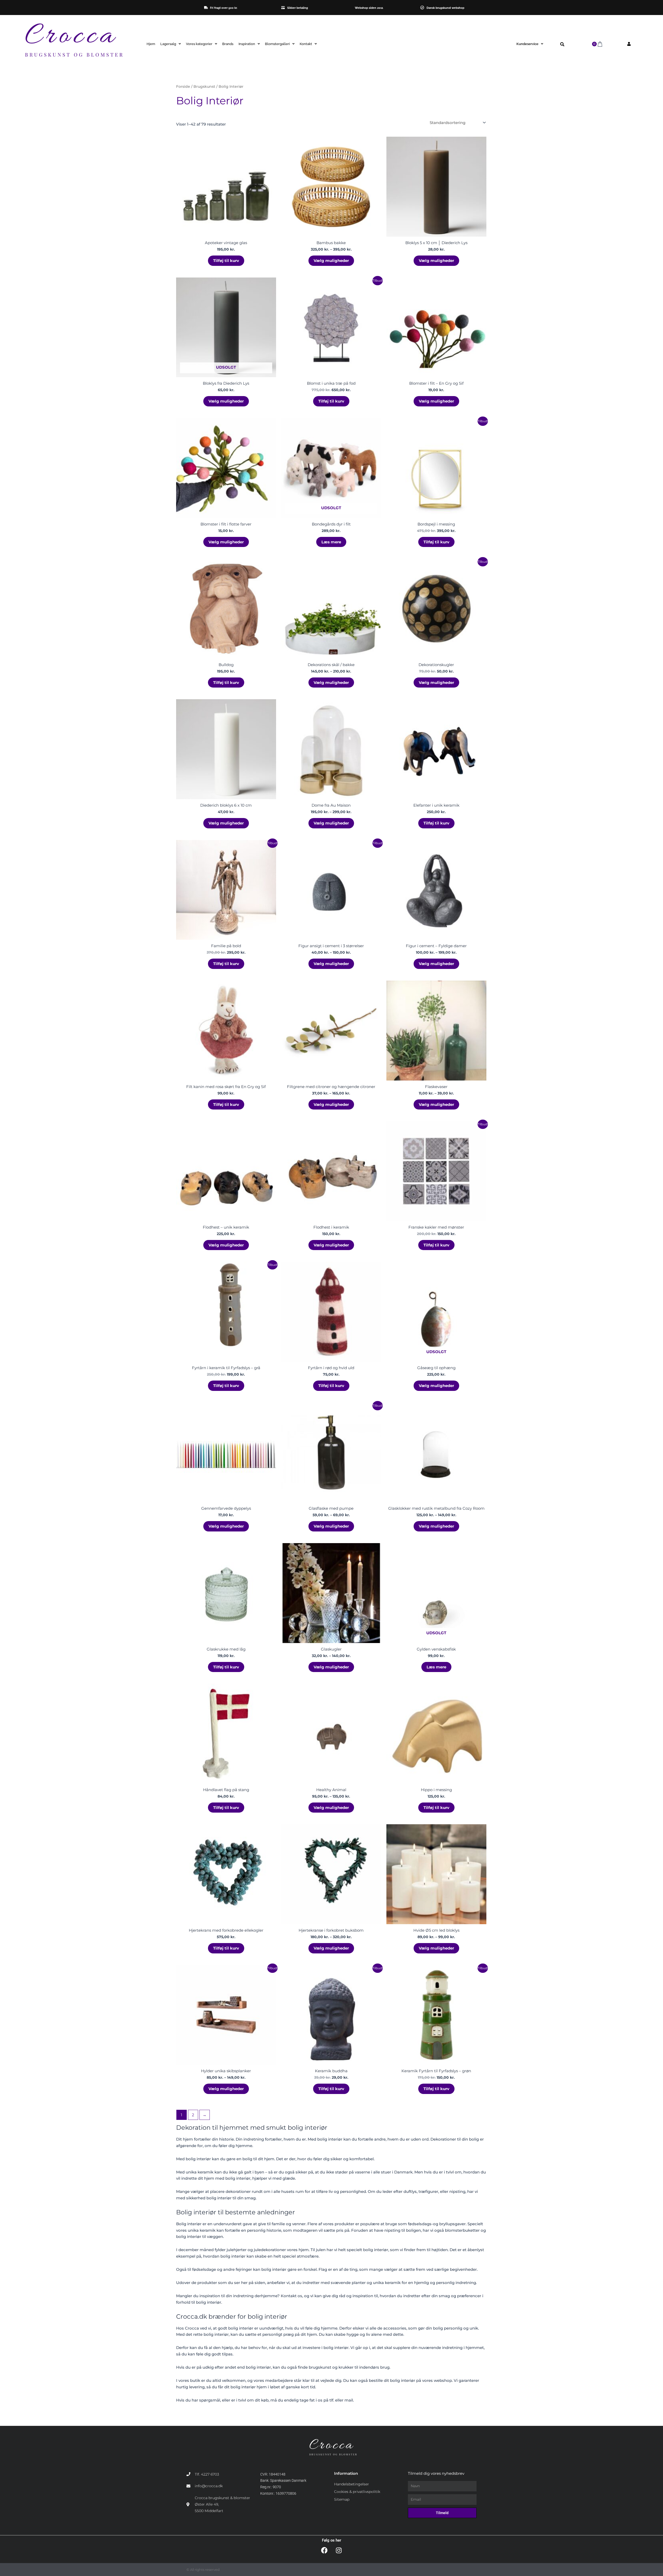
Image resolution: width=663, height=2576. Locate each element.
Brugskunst (204, 86)
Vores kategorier (199, 44)
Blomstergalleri (277, 44)
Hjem (151, 44)
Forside (183, 86)
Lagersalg (168, 44)
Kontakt (306, 44)
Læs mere (331, 542)
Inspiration (247, 44)
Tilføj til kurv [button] (226, 261)
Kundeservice (527, 44)
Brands (228, 44)
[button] (562, 45)
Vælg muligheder (331, 261)
